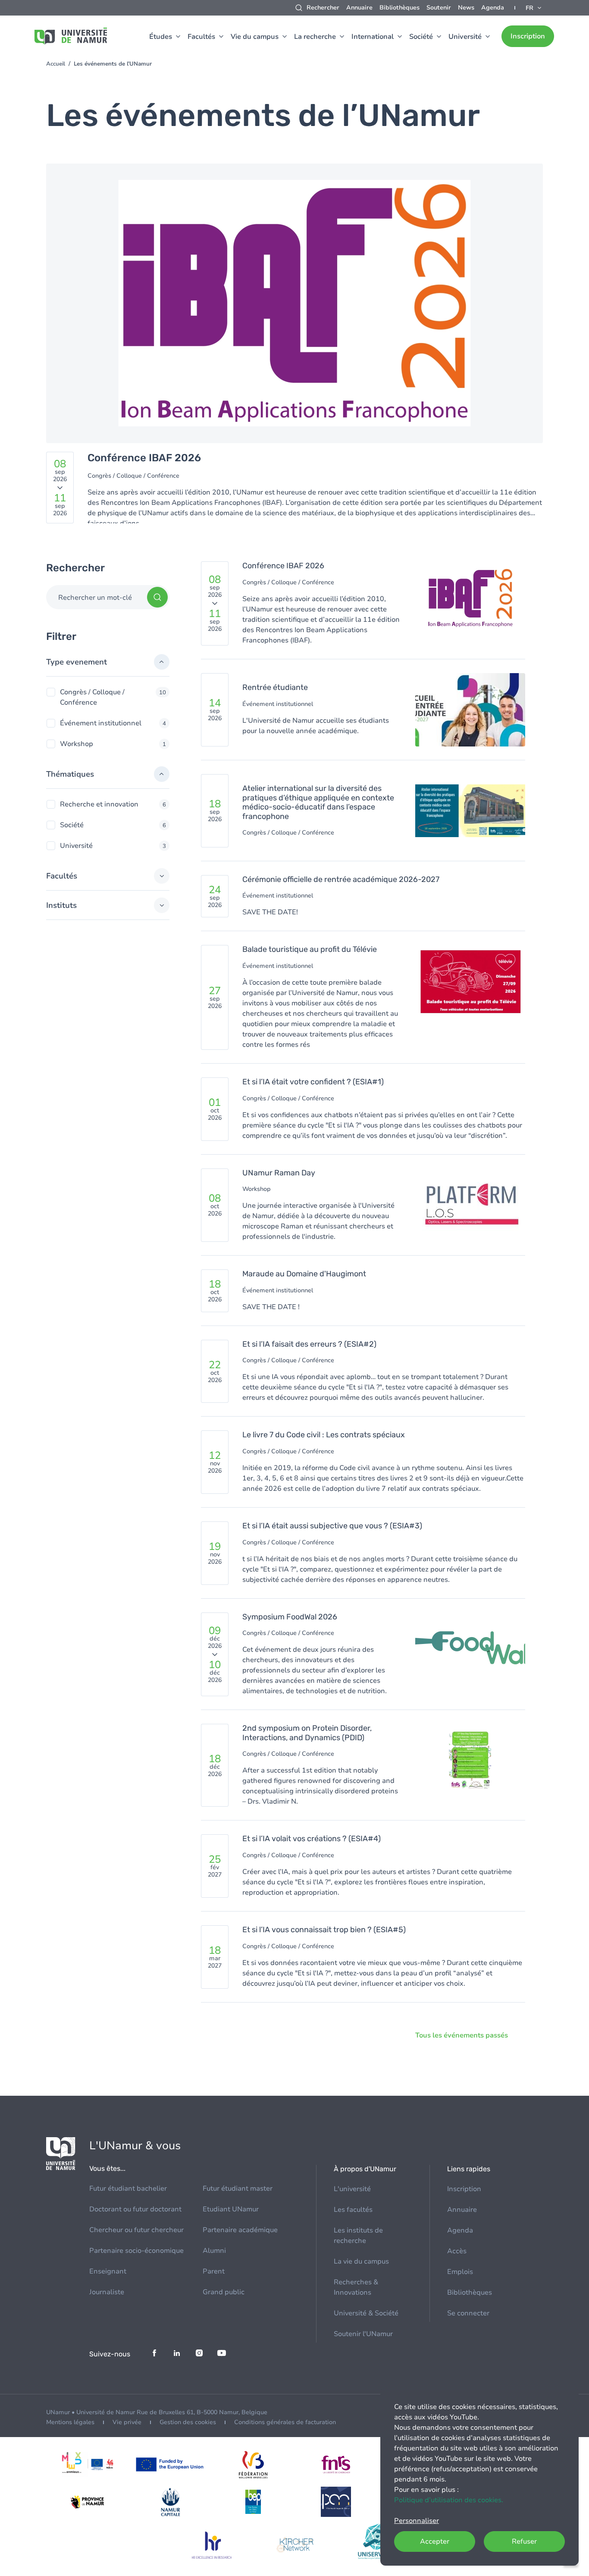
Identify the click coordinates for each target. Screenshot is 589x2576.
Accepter (435, 2541)
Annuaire (359, 8)
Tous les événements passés (462, 2035)
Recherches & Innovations (356, 2287)
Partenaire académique (240, 2230)
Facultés (201, 37)
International (373, 37)
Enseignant (108, 2271)
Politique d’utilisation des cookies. (449, 2500)
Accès (457, 2251)
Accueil (56, 64)
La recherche (315, 37)
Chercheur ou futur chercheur (136, 2230)
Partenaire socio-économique (136, 2251)
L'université (352, 2189)
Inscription (528, 36)
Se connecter (468, 2313)
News (466, 8)
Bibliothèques (399, 8)
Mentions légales (70, 2422)
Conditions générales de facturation (285, 2422)
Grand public (224, 2292)
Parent (214, 2271)
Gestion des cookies (188, 2422)
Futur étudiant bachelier (128, 2189)
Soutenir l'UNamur (363, 2334)
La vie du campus (361, 2261)
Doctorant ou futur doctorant (135, 2209)
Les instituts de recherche (358, 2236)
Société (421, 37)
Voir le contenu (294, 349)
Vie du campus (255, 37)
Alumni (214, 2251)
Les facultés (353, 2210)
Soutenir (439, 8)
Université (465, 37)
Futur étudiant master (238, 2189)
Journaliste (107, 2292)
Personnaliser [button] (417, 2521)
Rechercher (323, 8)
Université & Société (366, 2313)
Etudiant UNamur (231, 2209)
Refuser (524, 2541)
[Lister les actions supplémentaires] (534, 8)
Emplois (460, 2272)
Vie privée (127, 2422)
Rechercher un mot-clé (95, 598)
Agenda (493, 8)
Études (161, 37)
